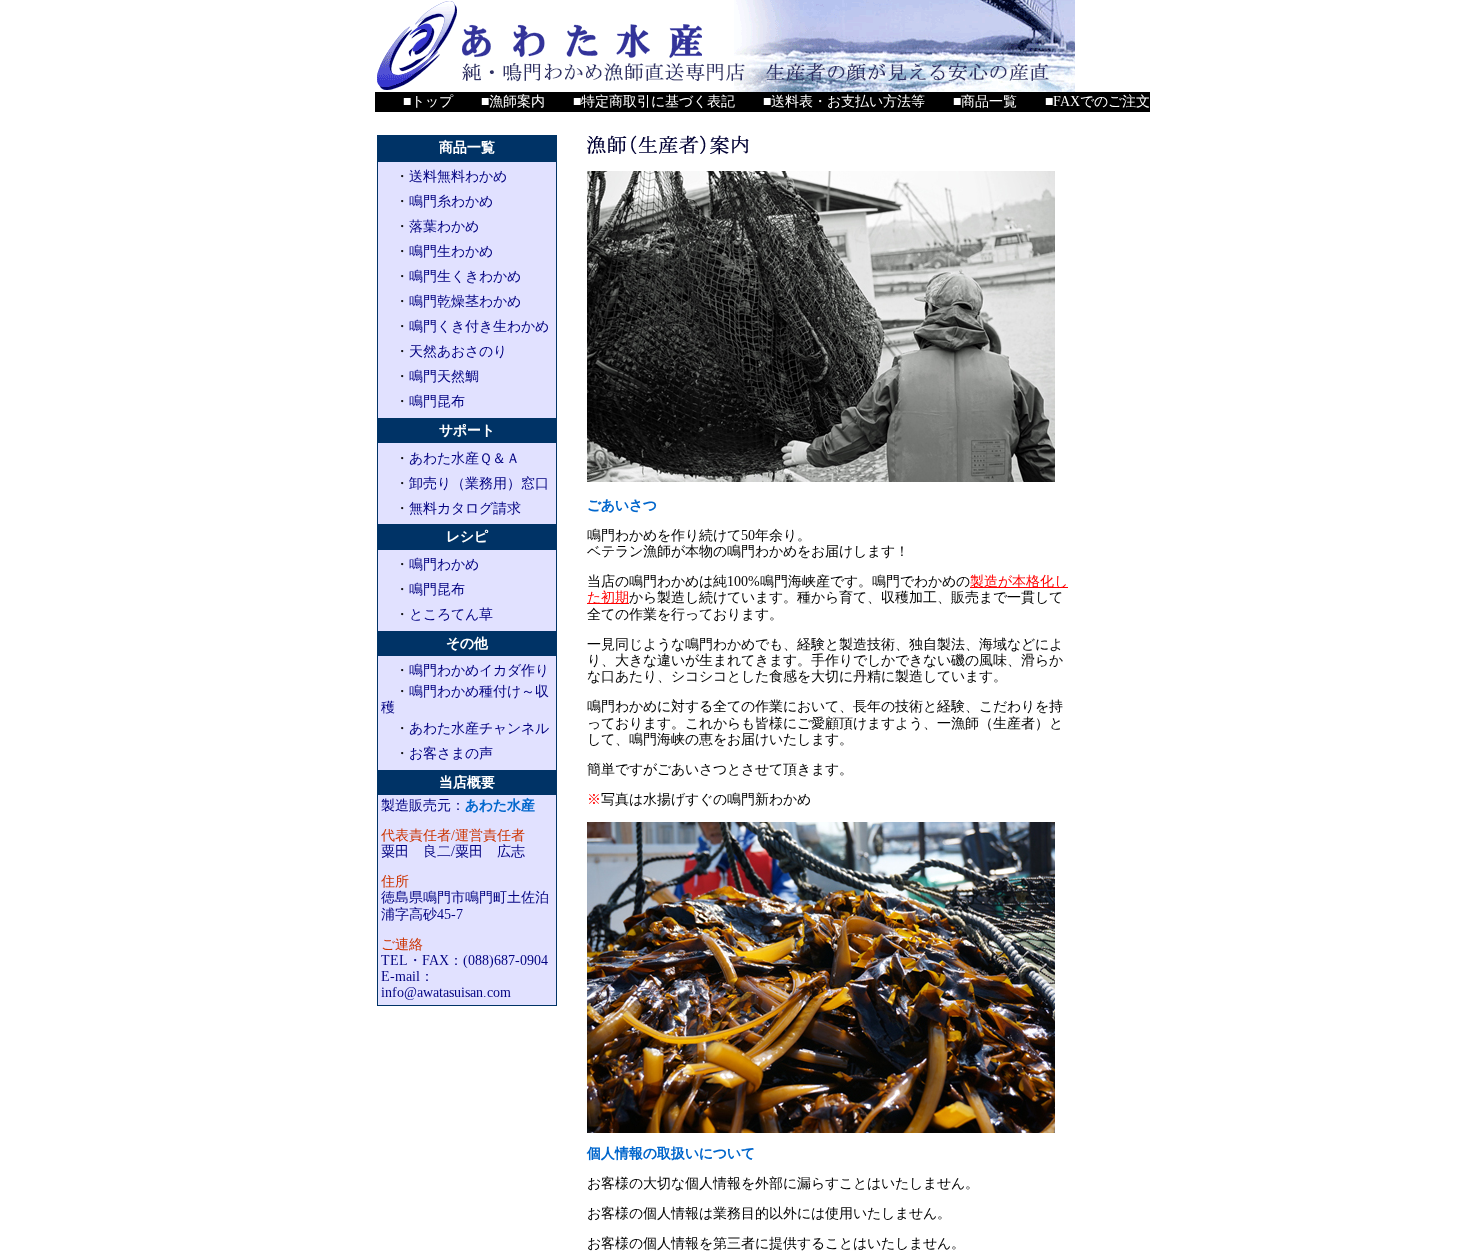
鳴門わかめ (444, 564)
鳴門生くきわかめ (465, 276)
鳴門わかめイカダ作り (479, 670)
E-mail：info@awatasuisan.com (446, 984)
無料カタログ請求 (465, 508)
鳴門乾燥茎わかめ (465, 301)
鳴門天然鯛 (444, 376)
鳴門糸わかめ (451, 201)
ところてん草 (451, 614)
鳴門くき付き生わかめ (479, 326)
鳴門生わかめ (451, 251)
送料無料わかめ (458, 176)
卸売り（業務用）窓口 (479, 483)
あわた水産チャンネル (479, 728)
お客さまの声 (451, 753)
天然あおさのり (458, 351)
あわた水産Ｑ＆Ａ (464, 458)
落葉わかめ (444, 226)
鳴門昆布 (437, 401)
